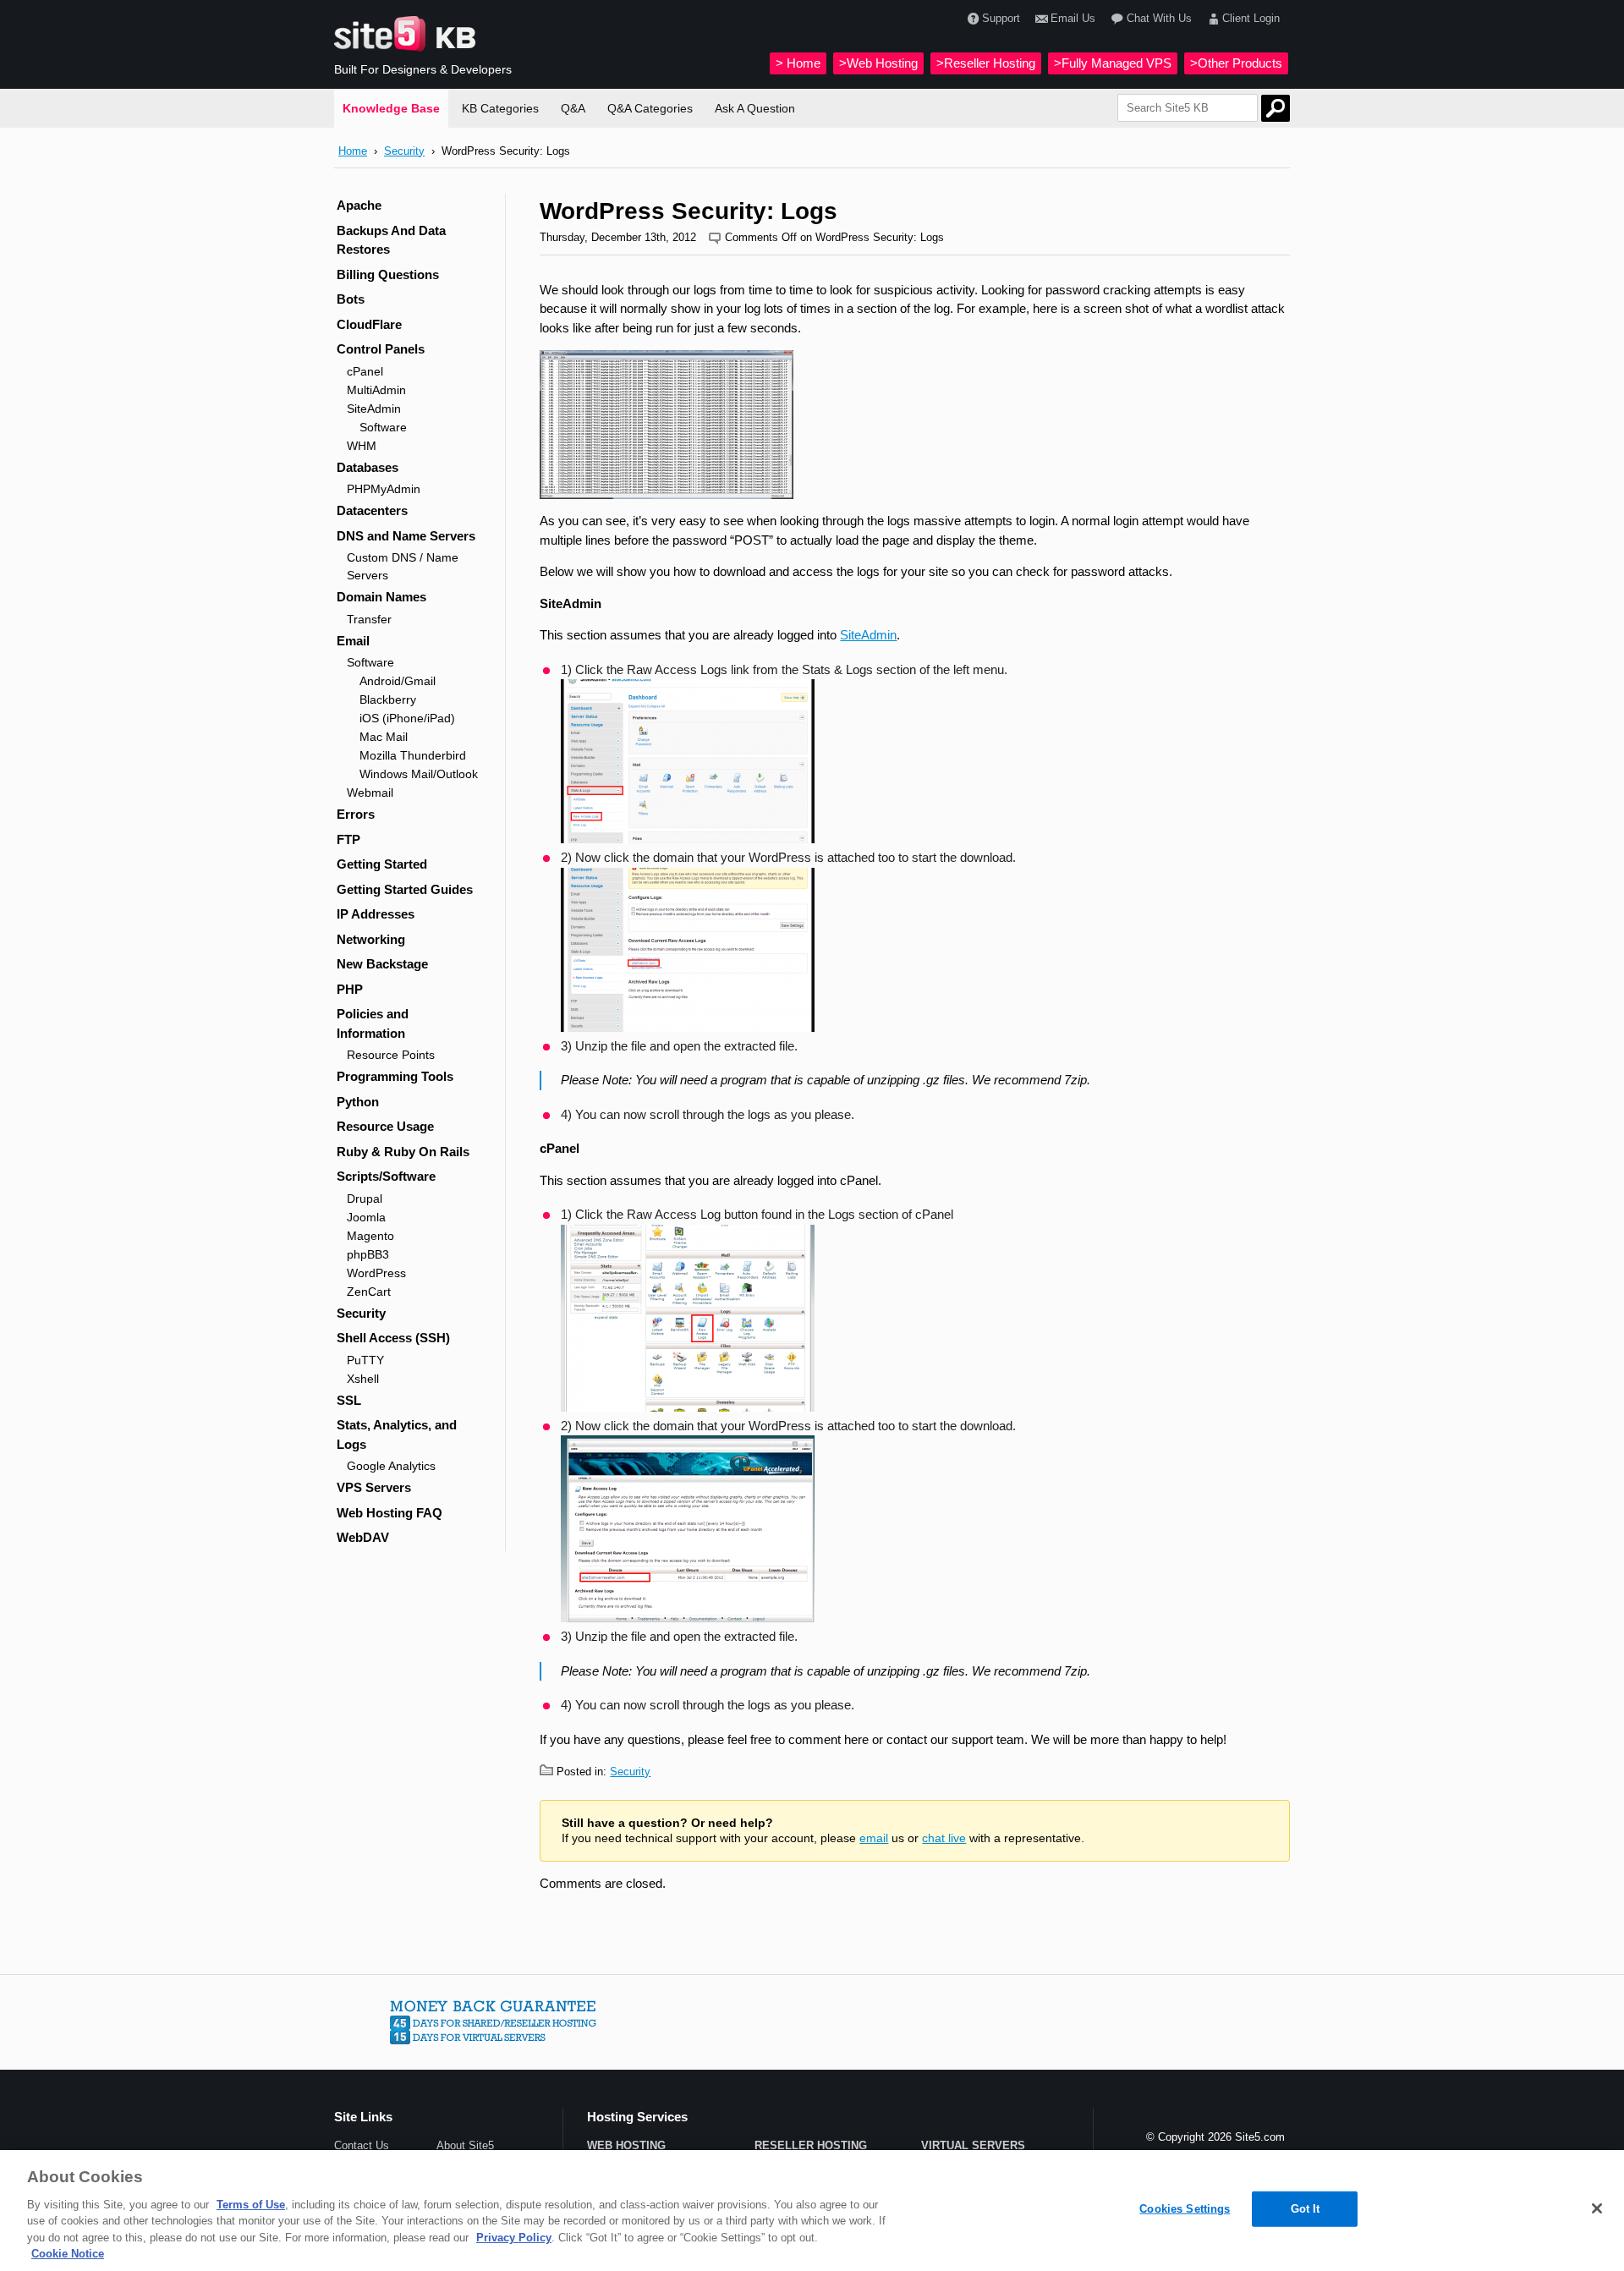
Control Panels (381, 349)
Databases (368, 467)
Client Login (1251, 18)
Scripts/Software (386, 1176)
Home (353, 151)
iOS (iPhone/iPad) (407, 718)
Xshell (363, 1379)
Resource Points (391, 1055)
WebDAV (363, 1537)
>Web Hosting (878, 63)
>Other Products (1236, 63)
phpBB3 (368, 1254)
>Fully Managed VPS (1113, 63)
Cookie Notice (68, 2254)
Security (404, 151)
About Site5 (465, 2145)
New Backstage (382, 964)
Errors (356, 814)
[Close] (1597, 2208)
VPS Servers (374, 1487)
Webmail (370, 793)
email (874, 1838)
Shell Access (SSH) (393, 1338)
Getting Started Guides (405, 889)
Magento (370, 1236)
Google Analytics (391, 1466)
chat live (944, 1838)
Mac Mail (384, 737)
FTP (348, 839)
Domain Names (381, 597)
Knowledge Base (391, 108)
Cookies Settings (1185, 2209)
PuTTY (365, 1360)
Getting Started (382, 864)
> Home (798, 63)
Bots (351, 299)
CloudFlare (369, 324)
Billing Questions (388, 274)
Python (358, 1102)
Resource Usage (385, 1126)
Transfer (369, 619)
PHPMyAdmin (384, 489)
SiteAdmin (374, 409)
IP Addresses (376, 914)
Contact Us (362, 2145)
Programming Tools (395, 1076)
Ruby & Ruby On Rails (403, 1152)
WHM (362, 446)
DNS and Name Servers (406, 536)
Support (1001, 18)
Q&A (573, 108)
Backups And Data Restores (391, 240)
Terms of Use (251, 2205)
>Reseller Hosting (986, 63)
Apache (359, 205)
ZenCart (369, 1292)
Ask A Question (755, 108)
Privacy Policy (514, 2238)
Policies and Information (373, 1023)
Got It (1306, 2209)
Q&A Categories (650, 108)
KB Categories (500, 108)
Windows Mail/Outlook (419, 774)
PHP (350, 989)
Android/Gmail (398, 681)
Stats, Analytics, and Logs (397, 1434)
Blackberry (388, 699)
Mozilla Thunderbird (413, 755)
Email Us (1073, 18)
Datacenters (372, 510)
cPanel (365, 371)
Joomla (366, 1217)
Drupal (365, 1199)
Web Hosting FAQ (390, 1513)
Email (353, 641)
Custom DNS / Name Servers (403, 566)
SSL (349, 1400)
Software (383, 427)
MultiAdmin (376, 390)
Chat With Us (1159, 18)
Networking (371, 939)
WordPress (376, 1273)
